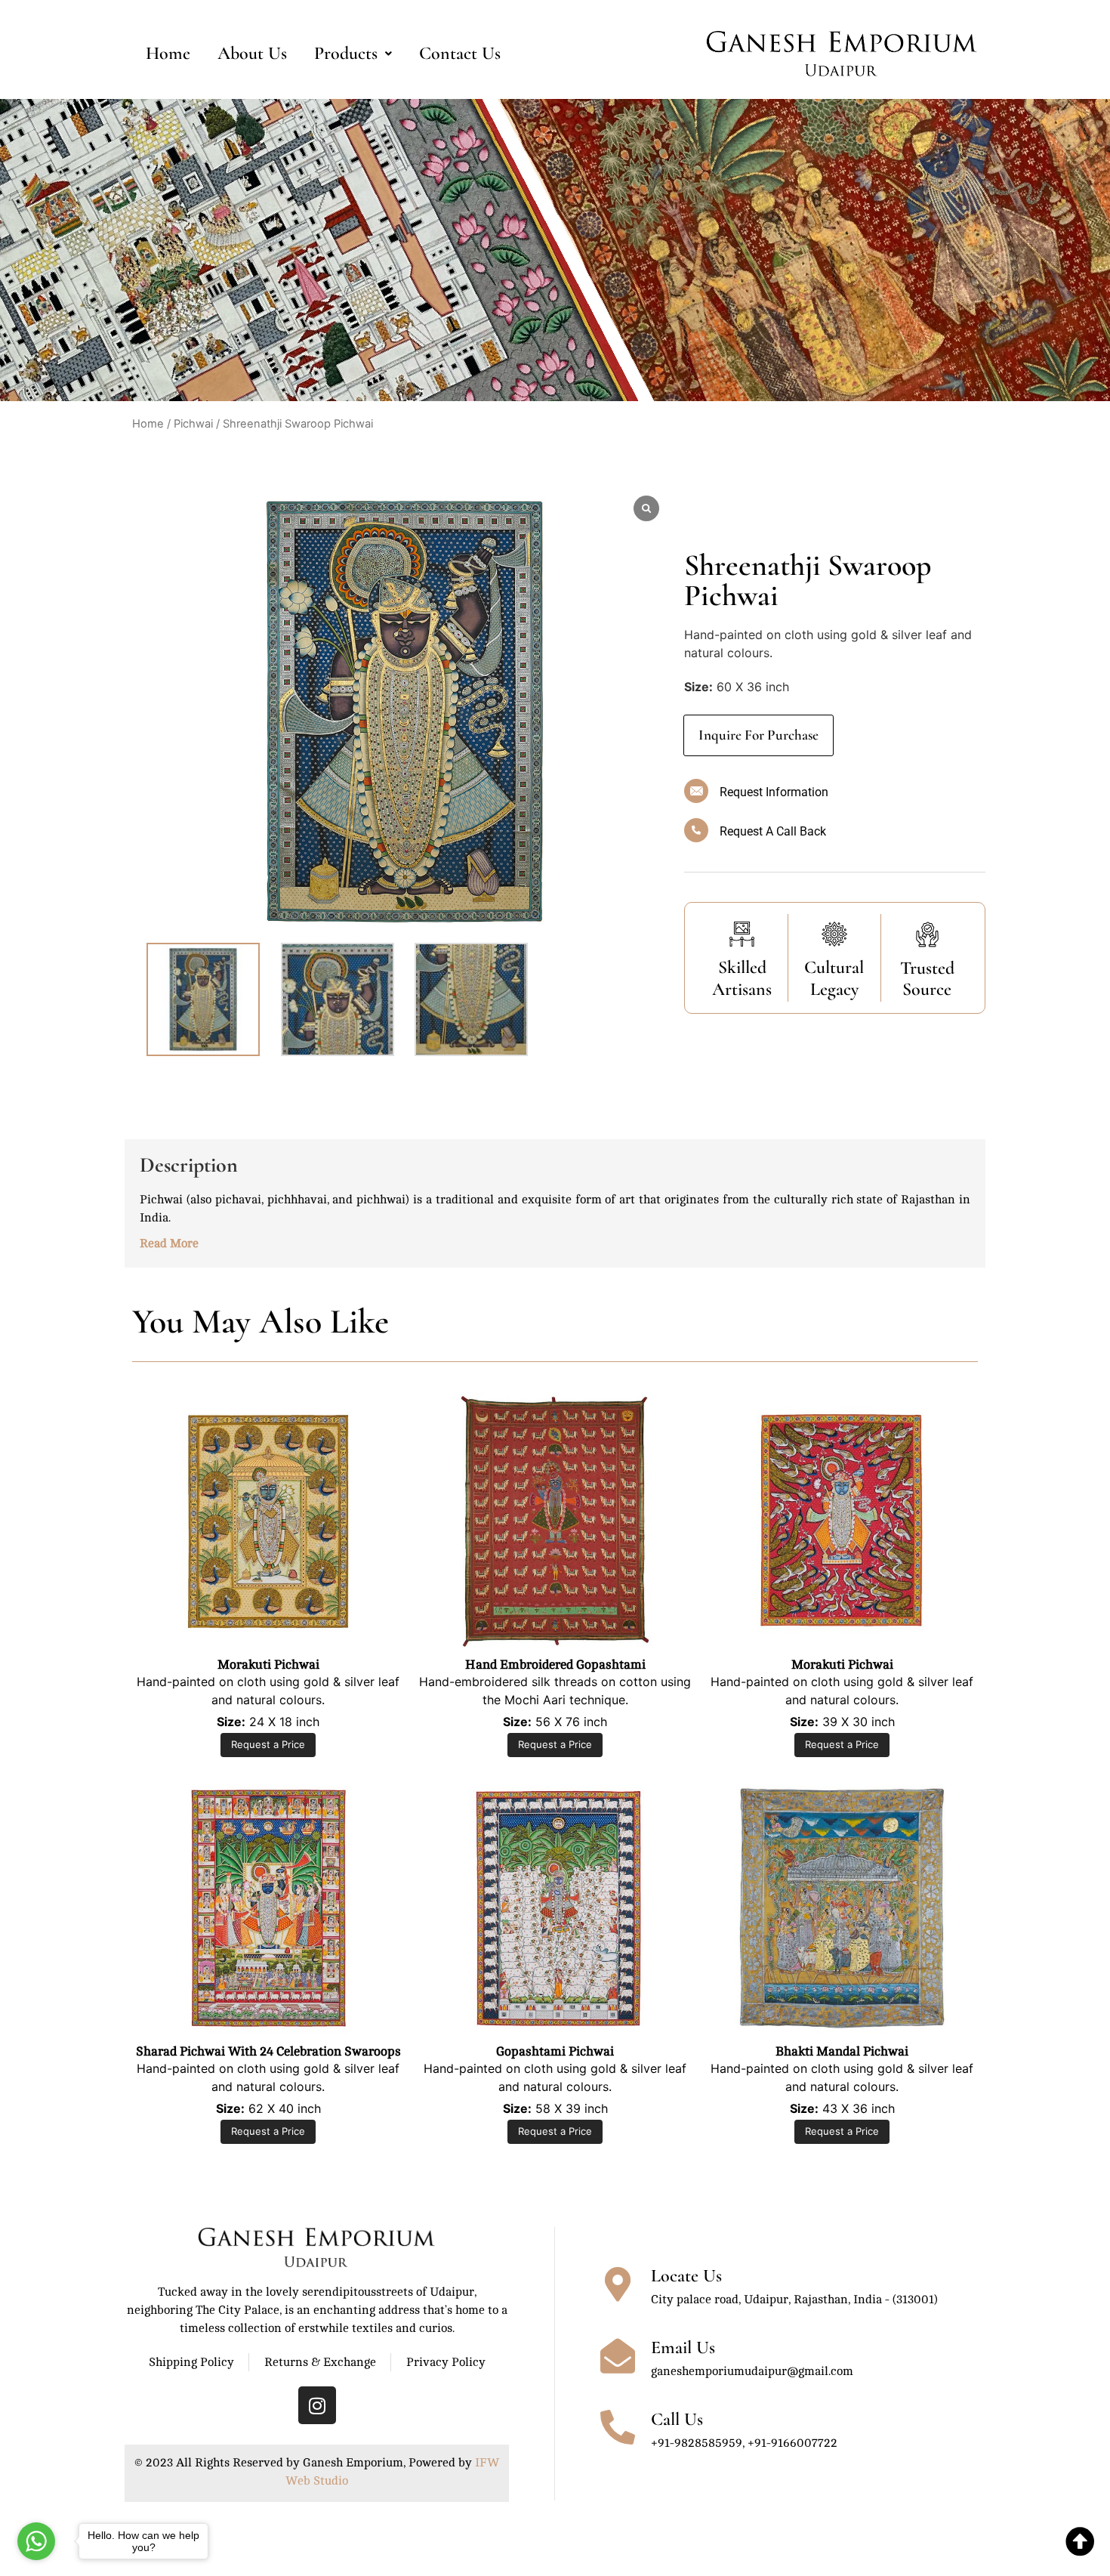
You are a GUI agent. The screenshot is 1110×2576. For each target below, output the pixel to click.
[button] (353, 54)
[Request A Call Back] (696, 830)
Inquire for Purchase (758, 735)
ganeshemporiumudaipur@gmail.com (752, 2371)
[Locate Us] (618, 2284)
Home (168, 53)
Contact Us (460, 53)
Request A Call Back (773, 831)
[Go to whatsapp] (36, 2541)
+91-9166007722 (792, 2443)
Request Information (774, 792)
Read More (169, 1243)
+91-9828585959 (697, 2443)
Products (346, 53)
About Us (252, 53)
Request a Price (268, 1744)
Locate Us (686, 2276)
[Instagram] (317, 2405)
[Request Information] (696, 791)
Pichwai (193, 424)
